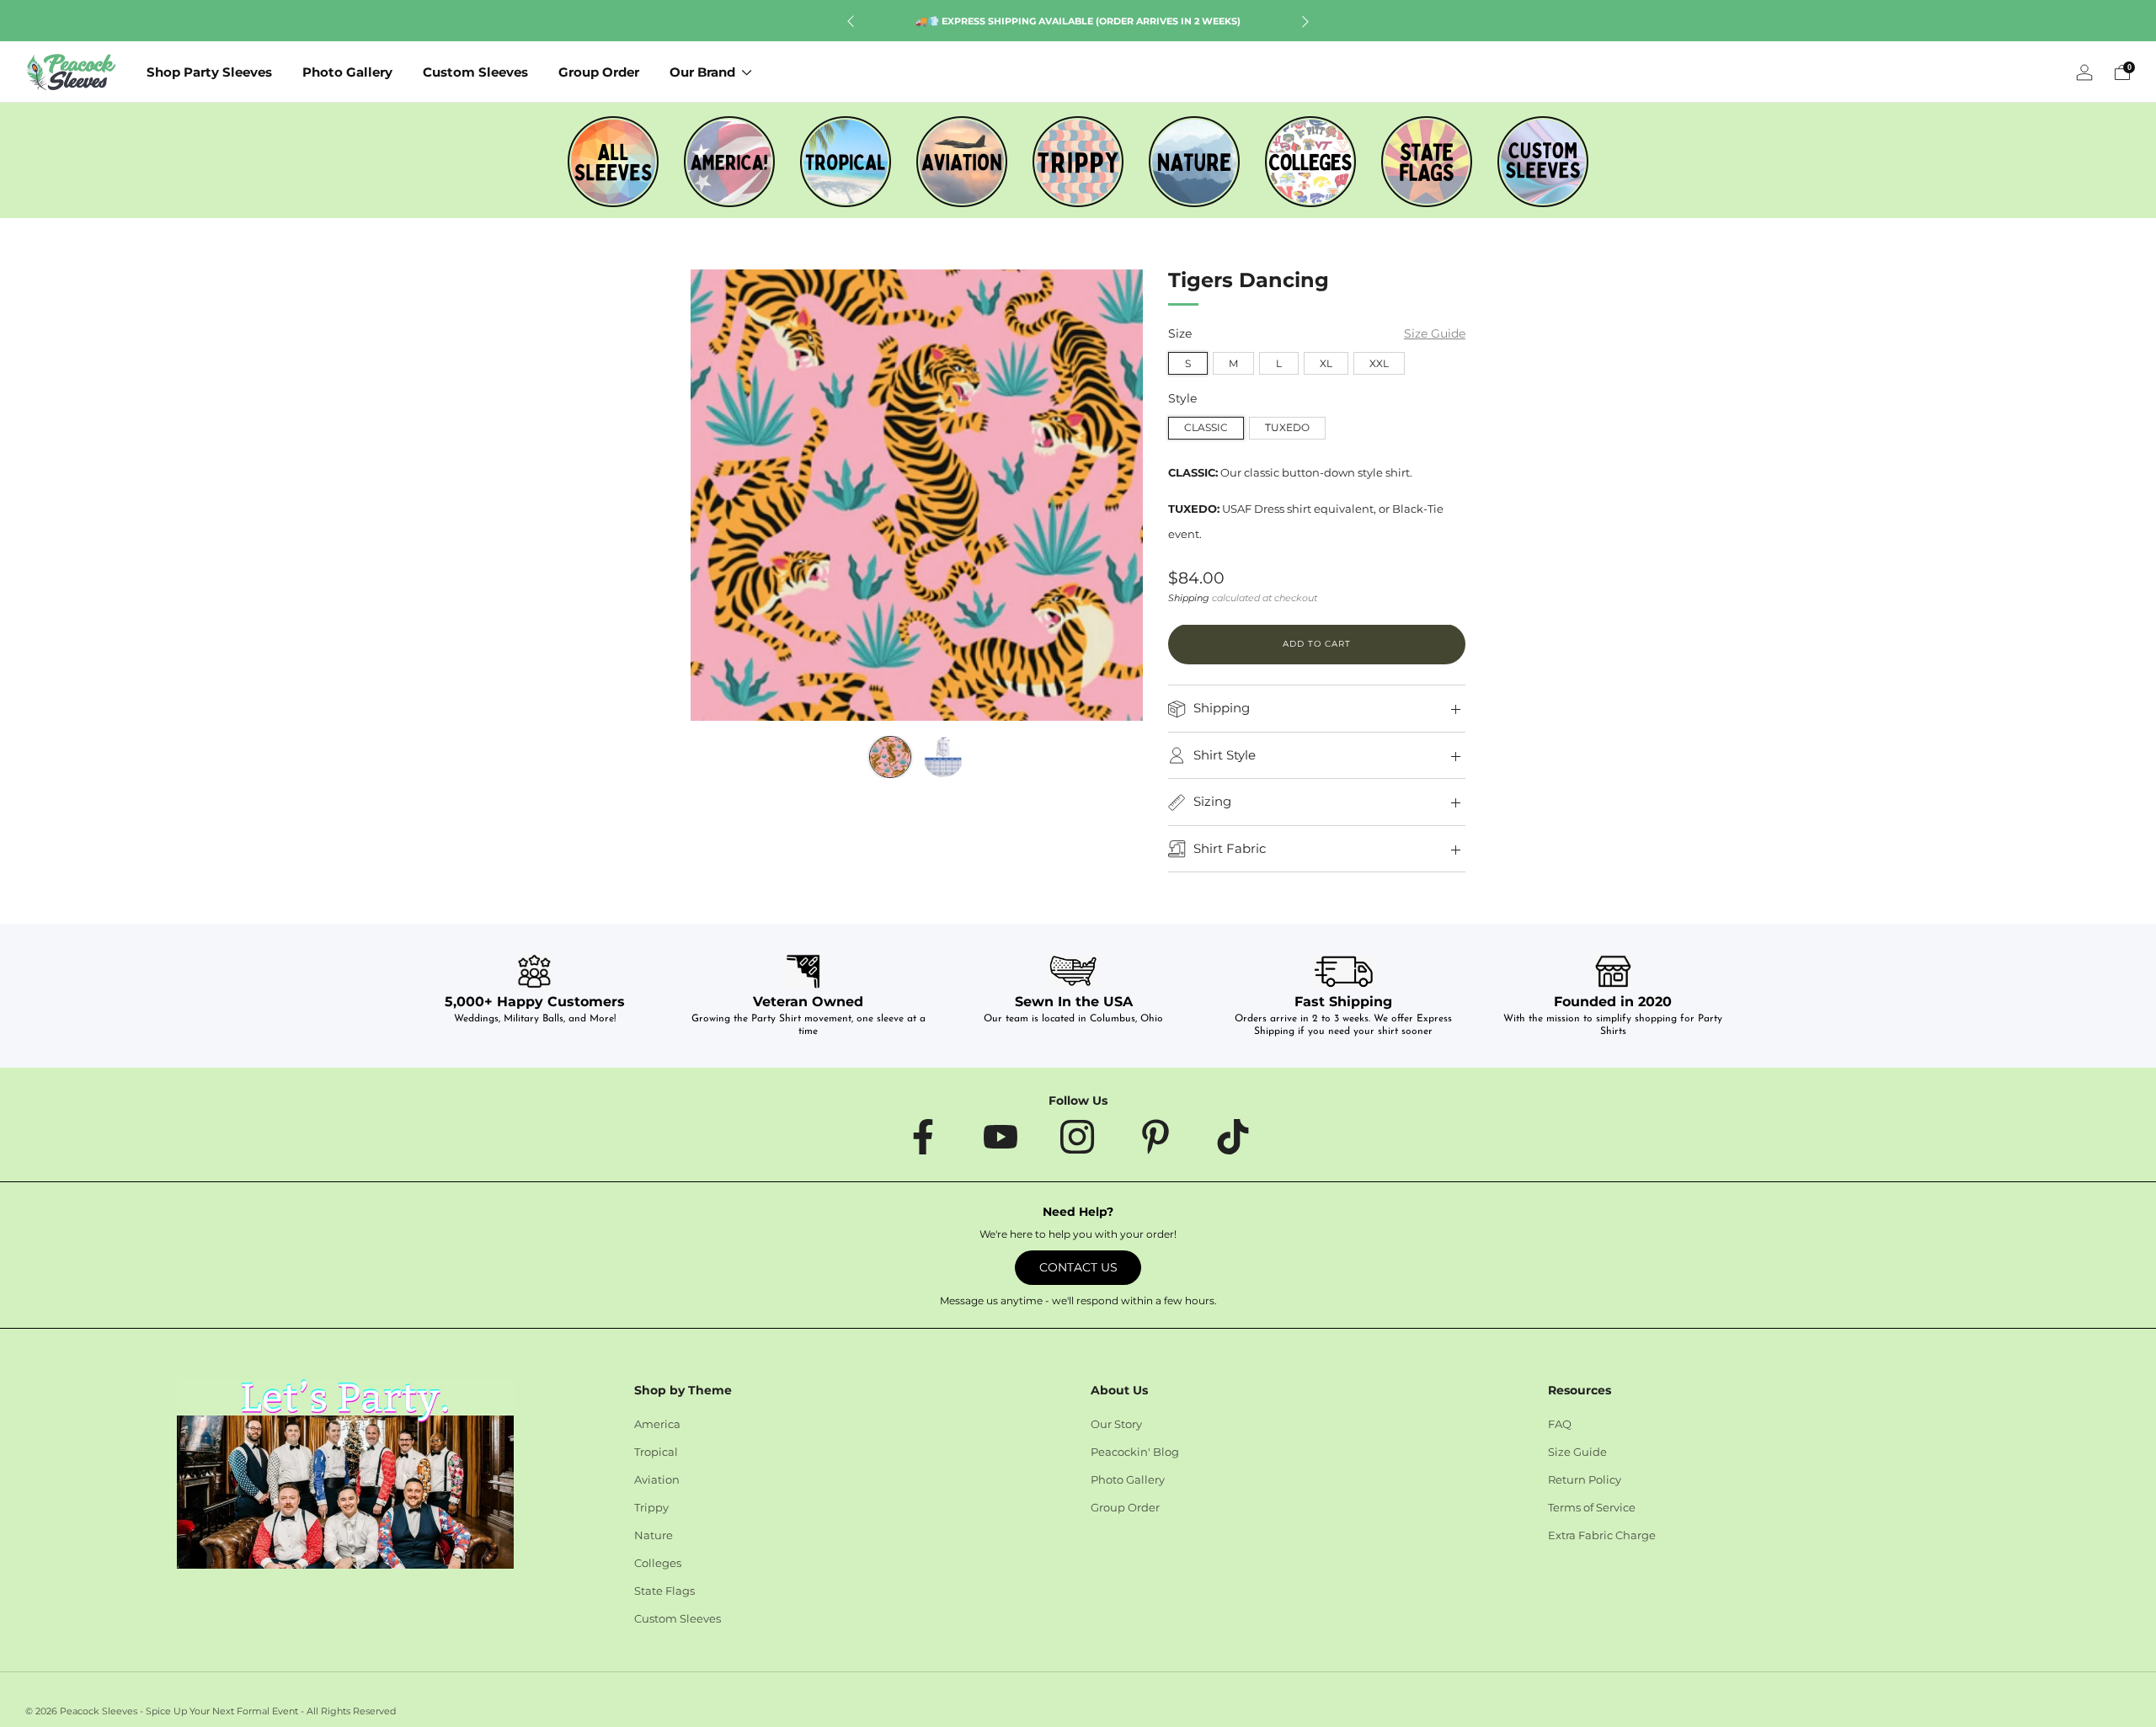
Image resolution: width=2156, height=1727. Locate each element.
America (657, 1424)
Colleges (658, 1563)
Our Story (1116, 1424)
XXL (1379, 363)
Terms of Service (1592, 1507)
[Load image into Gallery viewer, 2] (943, 757)
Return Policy (1585, 1479)
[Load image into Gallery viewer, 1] (890, 757)
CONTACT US (1078, 1267)
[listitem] (1078, 21)
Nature (654, 1535)
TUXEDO (1287, 428)
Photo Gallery (347, 72)
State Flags (664, 1591)
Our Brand (702, 72)
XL (1326, 363)
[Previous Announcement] (851, 21)
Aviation (657, 1479)
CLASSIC (1206, 428)
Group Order (599, 72)
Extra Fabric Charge (1602, 1535)
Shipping (1189, 599)
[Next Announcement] (1305, 21)
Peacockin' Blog (1135, 1452)
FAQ (1560, 1424)
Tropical (656, 1452)
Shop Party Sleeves (209, 72)
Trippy (651, 1507)
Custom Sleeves (475, 72)
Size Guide (1435, 334)
